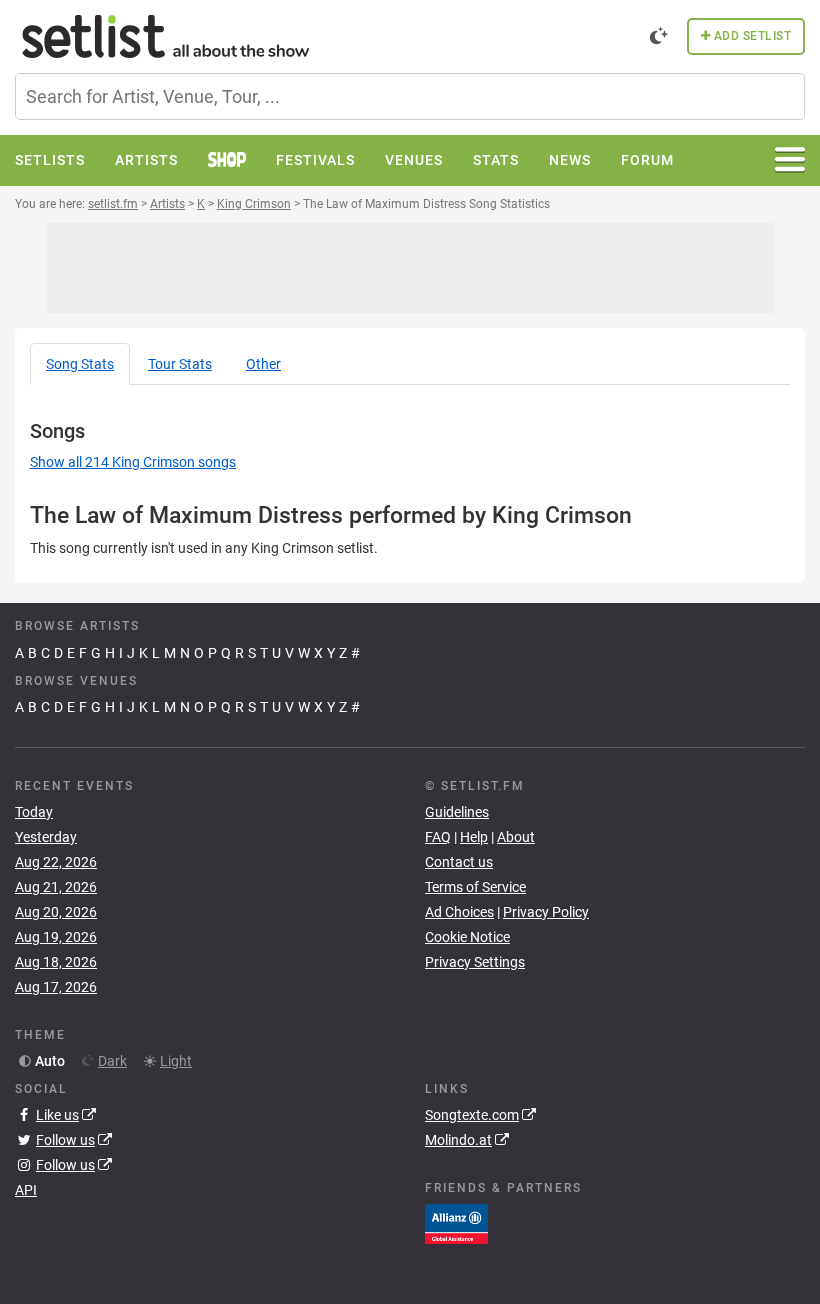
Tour (180, 364)
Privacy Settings (475, 962)
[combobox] (410, 96)
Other (263, 364)
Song (80, 364)
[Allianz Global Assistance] (456, 1223)
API (26, 1190)
